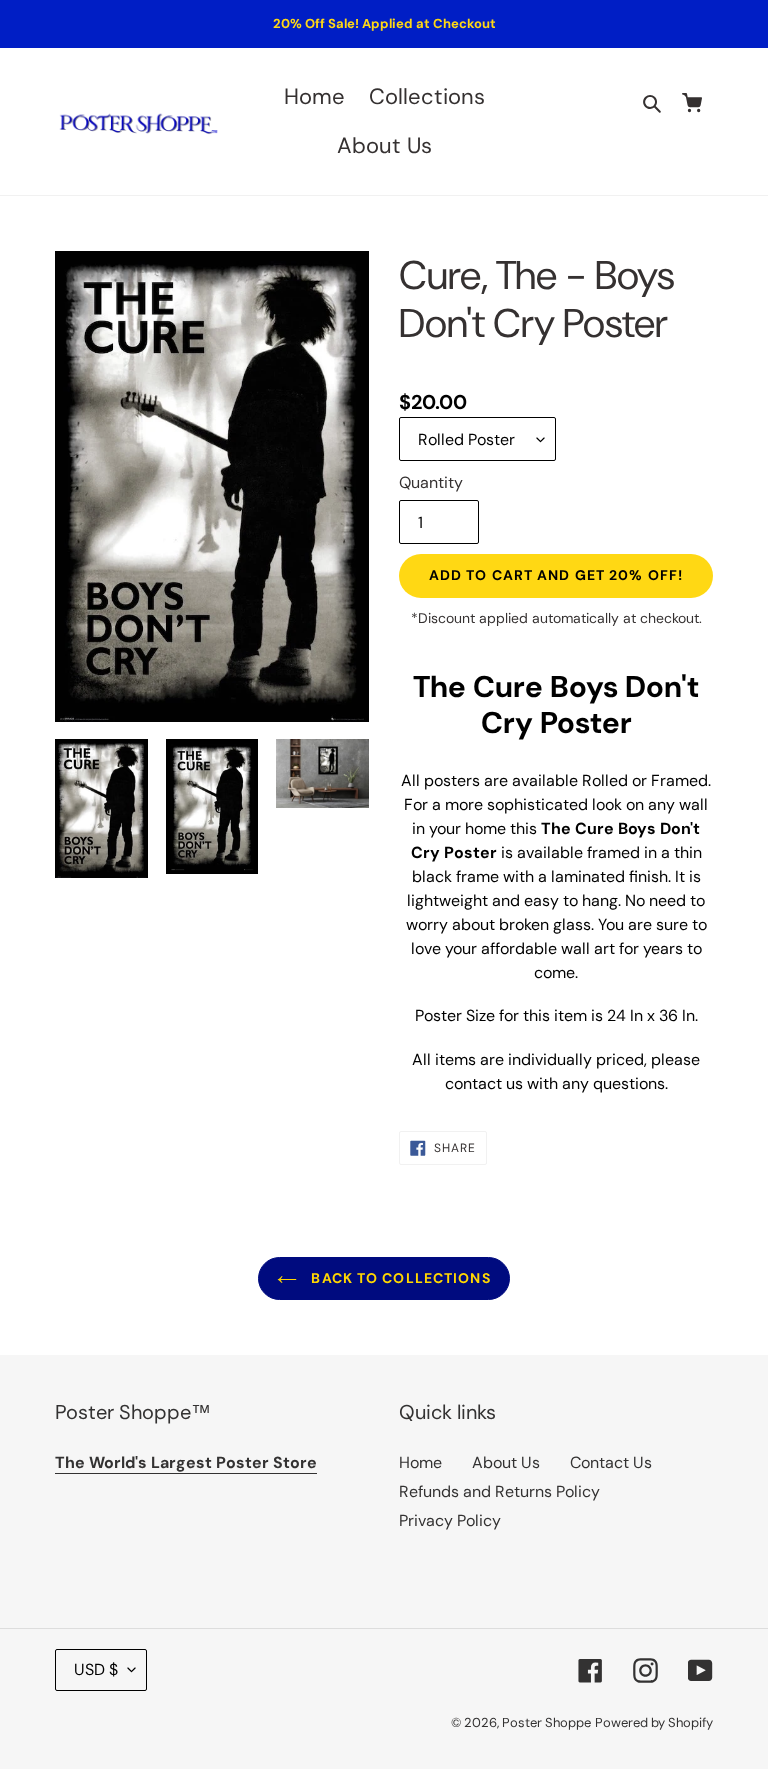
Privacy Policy (450, 1520)
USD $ (96, 1669)
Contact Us (611, 1462)
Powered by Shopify (654, 1722)
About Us (506, 1462)
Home (420, 1462)
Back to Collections (398, 1278)
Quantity (431, 482)
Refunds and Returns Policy (499, 1491)
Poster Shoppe (546, 1722)
